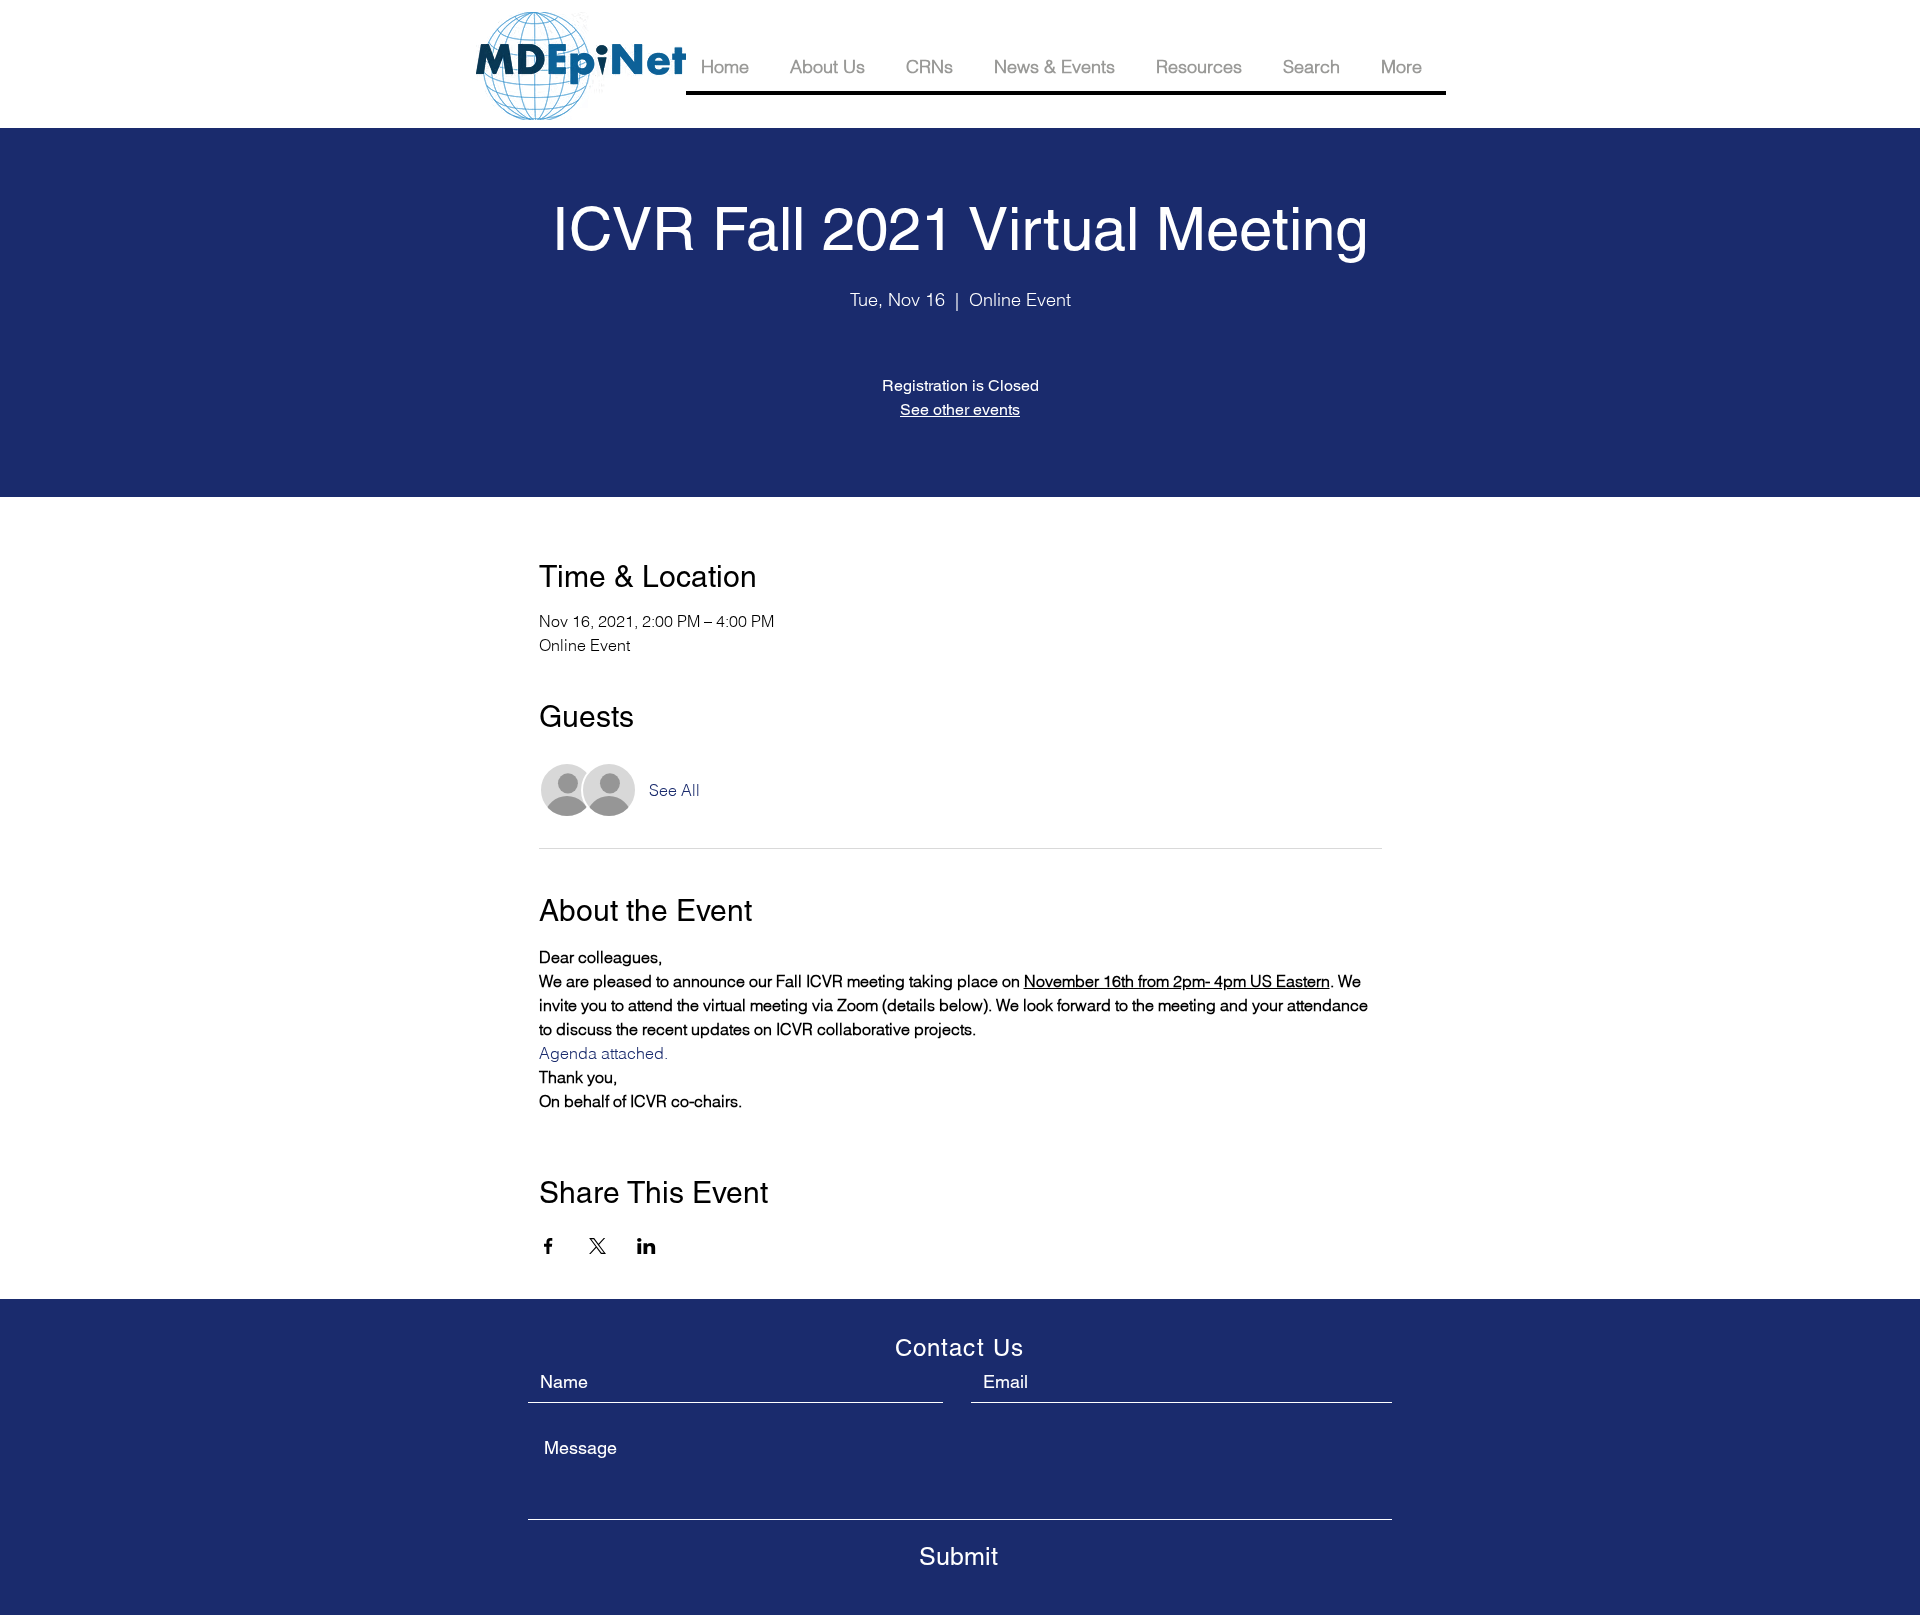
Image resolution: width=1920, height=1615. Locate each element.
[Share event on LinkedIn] (646, 1246)
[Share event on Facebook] (548, 1246)
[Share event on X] (597, 1246)
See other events (960, 409)
